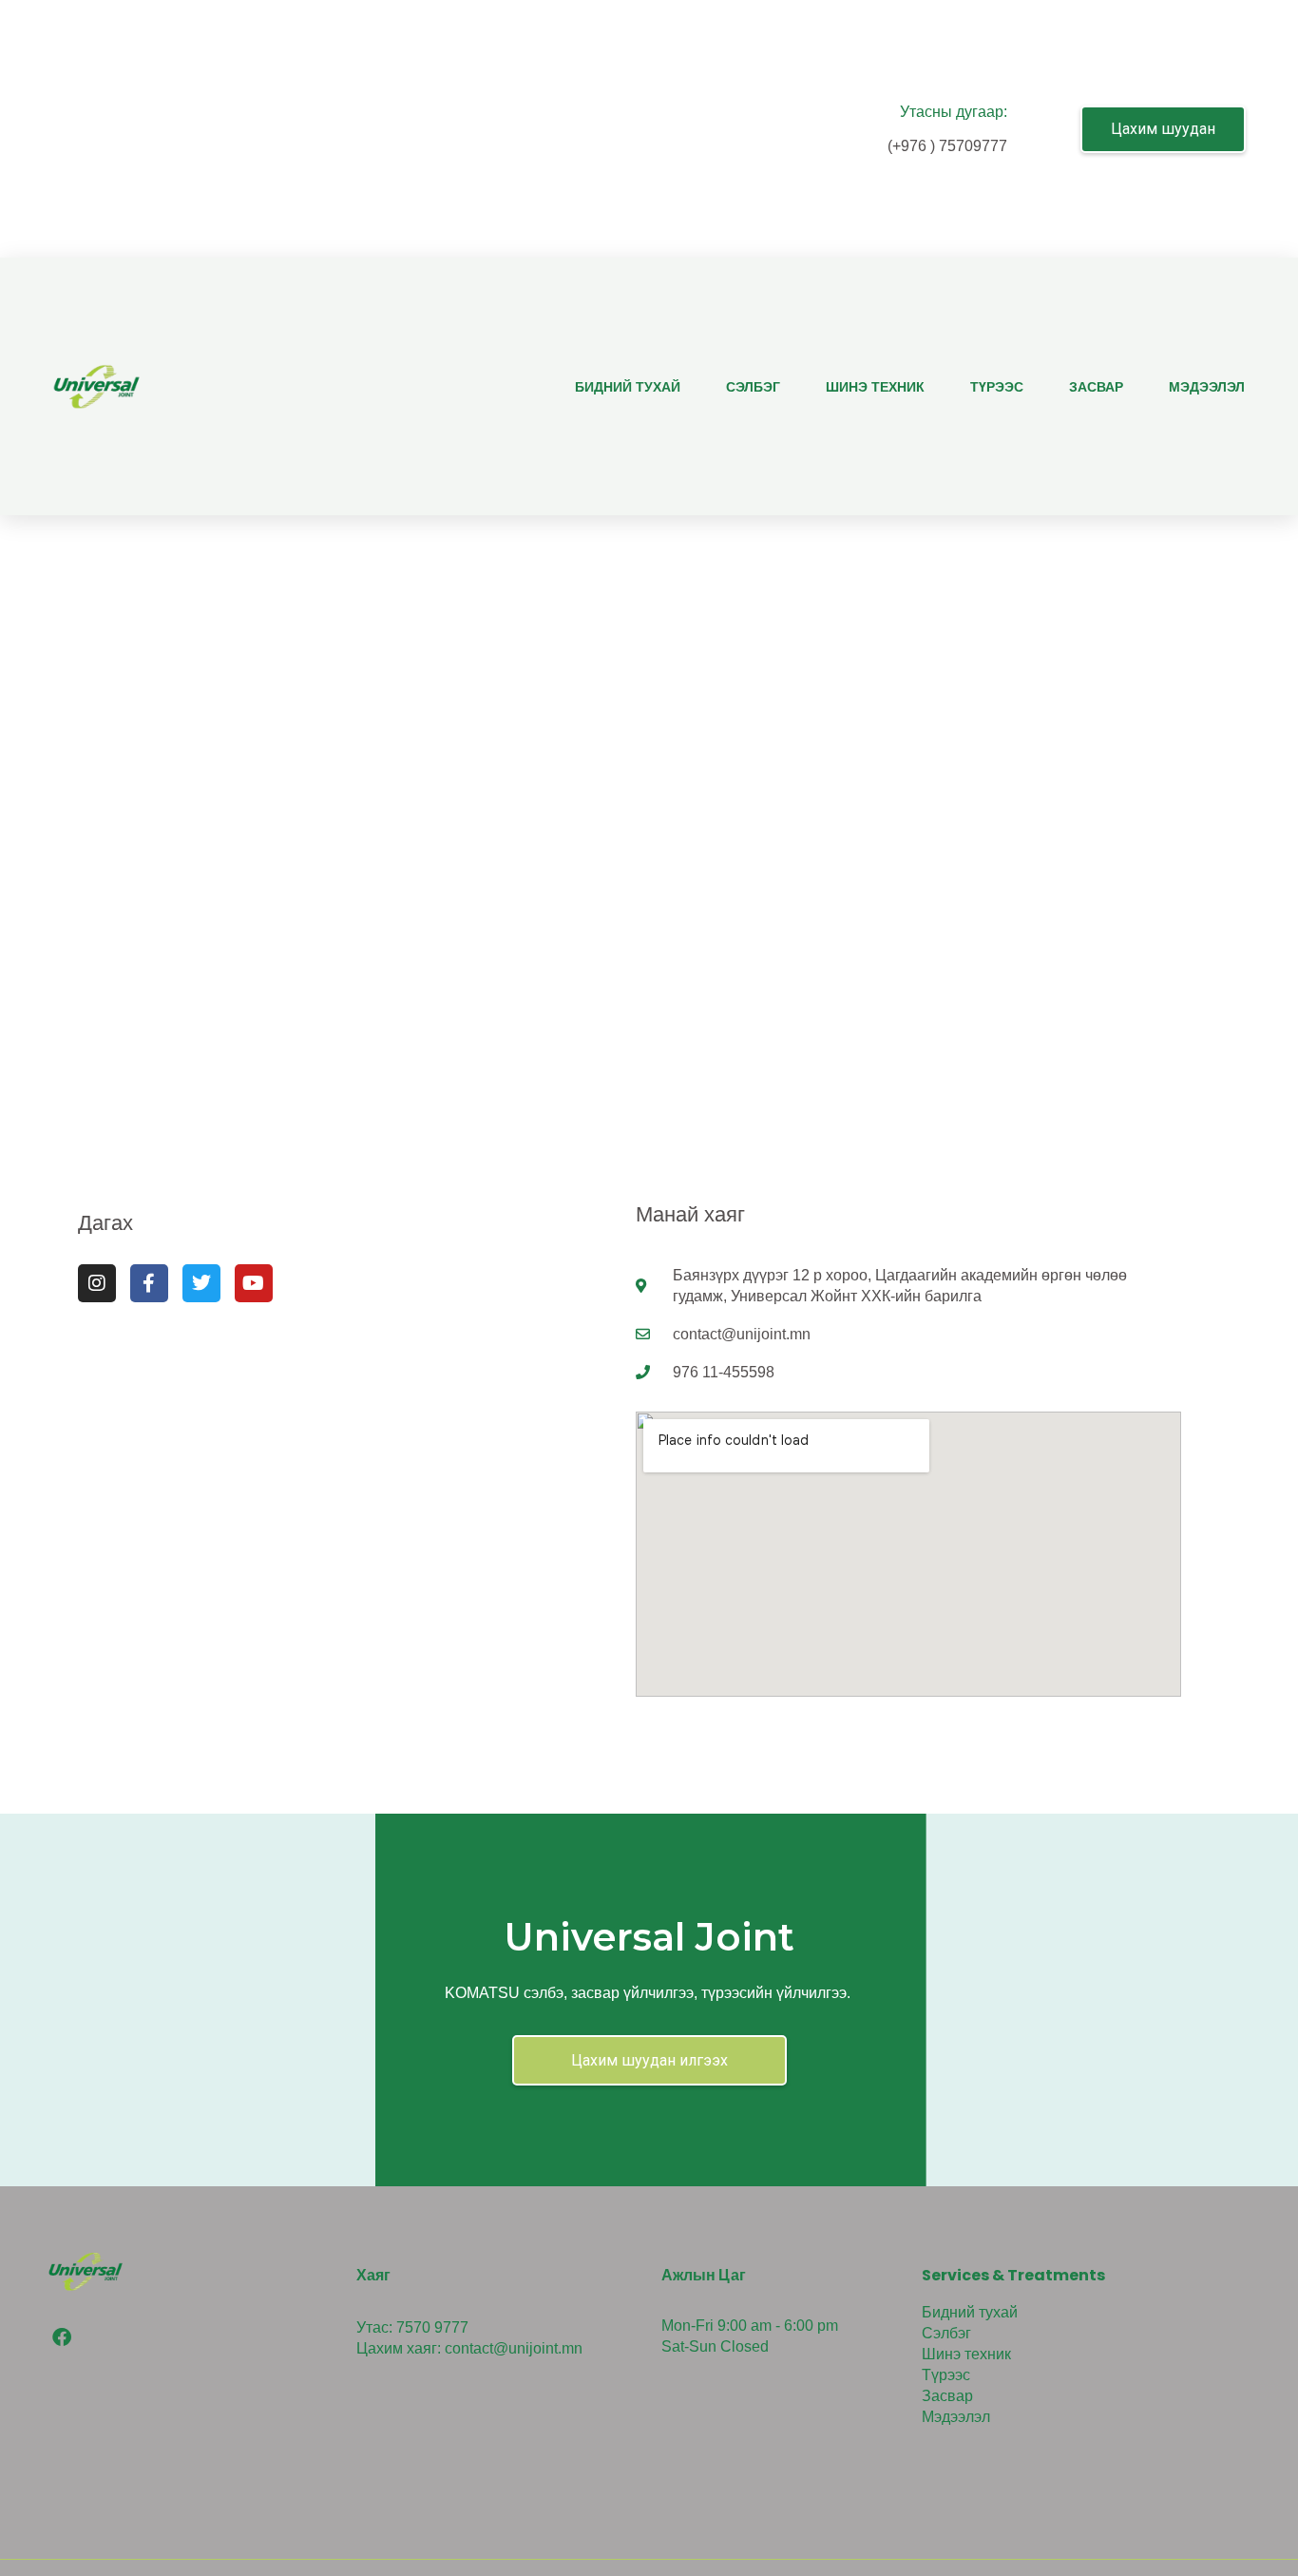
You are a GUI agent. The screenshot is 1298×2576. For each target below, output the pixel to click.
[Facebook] (62, 2337)
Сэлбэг (753, 387)
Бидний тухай (628, 387)
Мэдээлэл (1207, 387)
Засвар (1096, 387)
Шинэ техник (875, 387)
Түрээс (997, 387)
